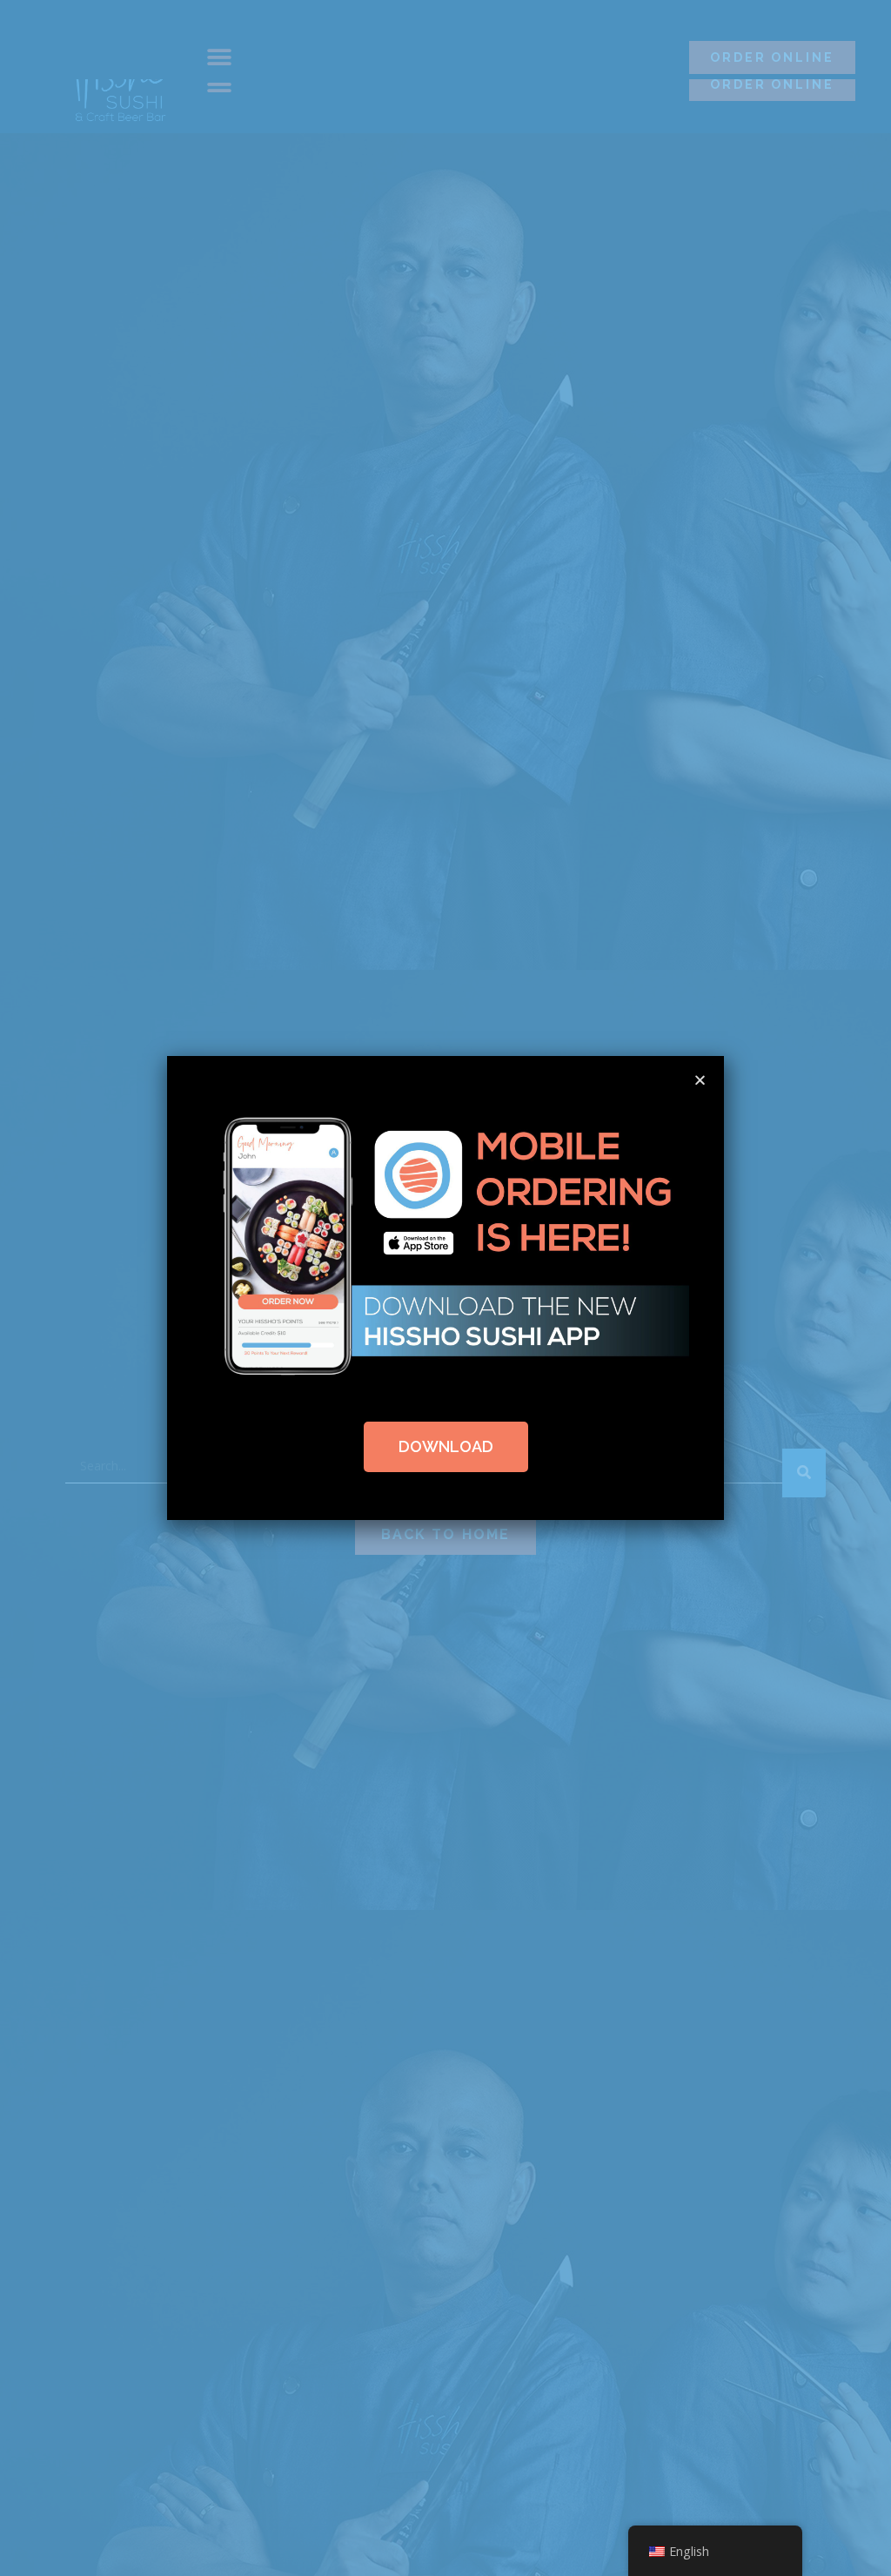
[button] (700, 1080)
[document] (445, 1288)
